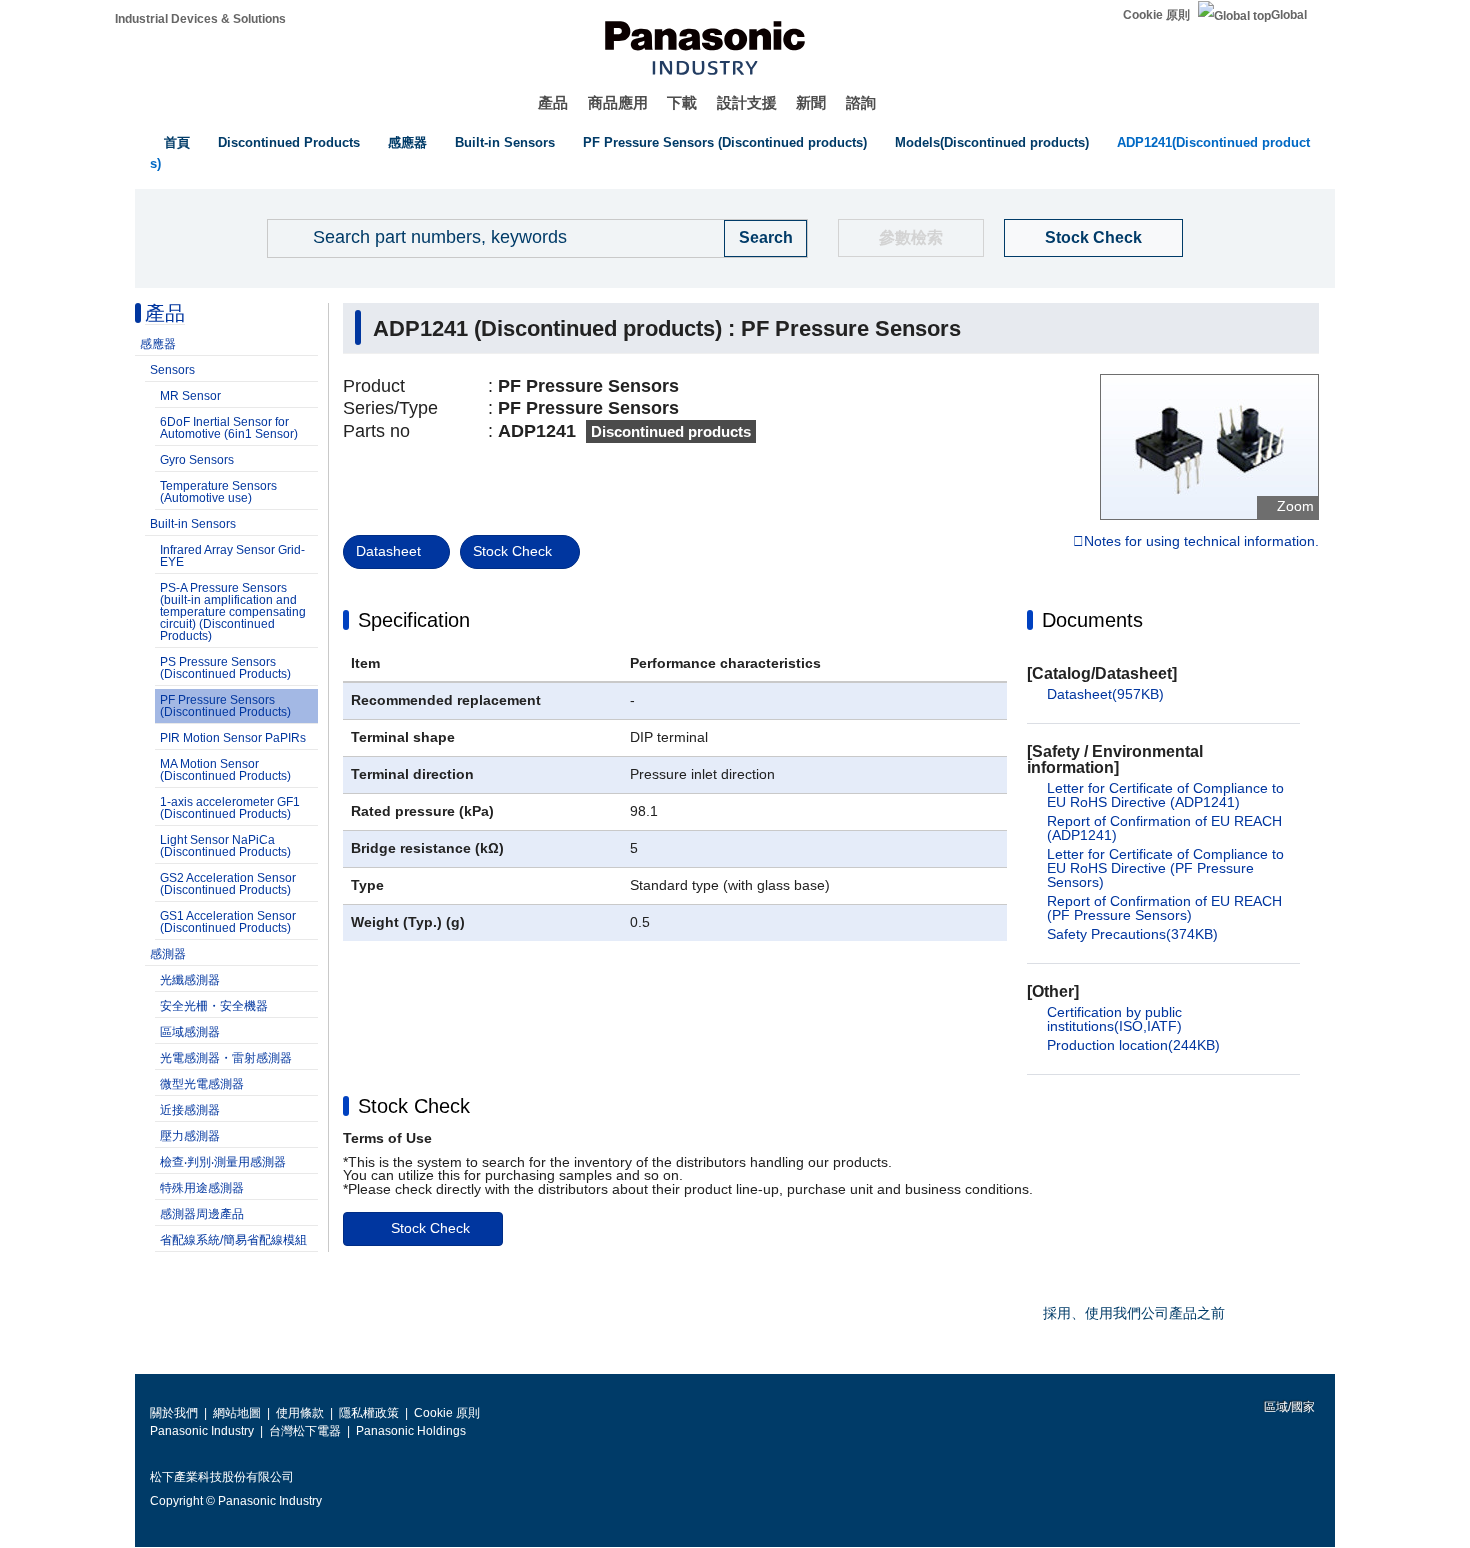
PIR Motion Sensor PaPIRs (233, 738)
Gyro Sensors (197, 460)
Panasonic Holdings (411, 1431)
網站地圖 (237, 1413)
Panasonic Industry (202, 1431)
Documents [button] (1092, 620)
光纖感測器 (190, 980)
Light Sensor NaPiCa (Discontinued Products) (225, 846)
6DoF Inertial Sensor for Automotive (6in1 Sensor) (229, 428)
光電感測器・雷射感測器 (226, 1058)
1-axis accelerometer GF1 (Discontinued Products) (230, 808)
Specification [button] (414, 620)
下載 (682, 102)
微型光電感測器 (202, 1084)
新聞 (811, 102)
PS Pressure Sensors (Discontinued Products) (225, 668)
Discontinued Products (289, 142)
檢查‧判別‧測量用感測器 (223, 1162)
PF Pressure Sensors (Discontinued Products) (225, 706)
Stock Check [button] (414, 1106)
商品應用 (618, 102)
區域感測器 (190, 1032)
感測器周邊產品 (202, 1214)
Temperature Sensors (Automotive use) (218, 492)
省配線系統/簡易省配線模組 (233, 1240)
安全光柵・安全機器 (214, 1006)
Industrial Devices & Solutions (200, 19)
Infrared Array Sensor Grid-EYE (232, 556)
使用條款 (300, 1413)
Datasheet (388, 551)
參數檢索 (911, 237)
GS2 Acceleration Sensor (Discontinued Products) (228, 884)
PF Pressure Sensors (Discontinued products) (725, 142)
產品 (553, 102)
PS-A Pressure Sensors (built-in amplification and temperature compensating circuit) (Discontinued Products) (233, 612)
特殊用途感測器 (202, 1188)
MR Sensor (190, 396)
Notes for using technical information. (1201, 542)
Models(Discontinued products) (992, 142)
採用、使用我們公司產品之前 (1134, 1313)
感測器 (168, 954)
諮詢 (861, 102)
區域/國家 (1288, 1407)
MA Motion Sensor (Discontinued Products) (225, 770)
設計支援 (747, 102)
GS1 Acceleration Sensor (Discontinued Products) (228, 922)
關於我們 (174, 1413)
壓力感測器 (190, 1136)
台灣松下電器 (305, 1431)
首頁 (177, 142)
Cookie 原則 (1156, 15)
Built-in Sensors (505, 142)
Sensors (172, 370)
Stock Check (1093, 237)
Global (1289, 15)
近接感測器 (190, 1110)
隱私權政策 (369, 1413)
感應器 (407, 142)
